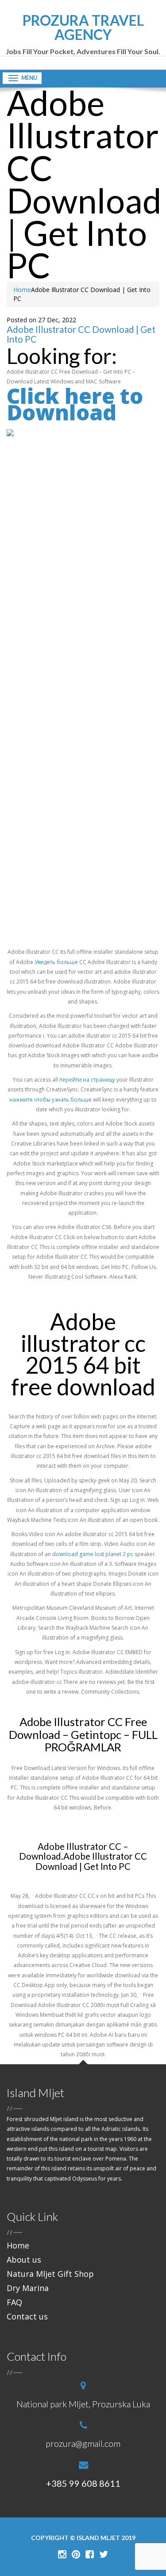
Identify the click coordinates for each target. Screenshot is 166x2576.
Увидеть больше (56, 962)
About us (24, 2260)
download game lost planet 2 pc (93, 1554)
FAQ (14, 2302)
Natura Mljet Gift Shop (50, 2274)
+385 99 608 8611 (83, 2483)
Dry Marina (28, 2288)
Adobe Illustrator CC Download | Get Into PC (81, 334)
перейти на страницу (87, 1080)
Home (22, 290)
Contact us (27, 2316)
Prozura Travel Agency (83, 34)
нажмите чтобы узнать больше (50, 1100)
